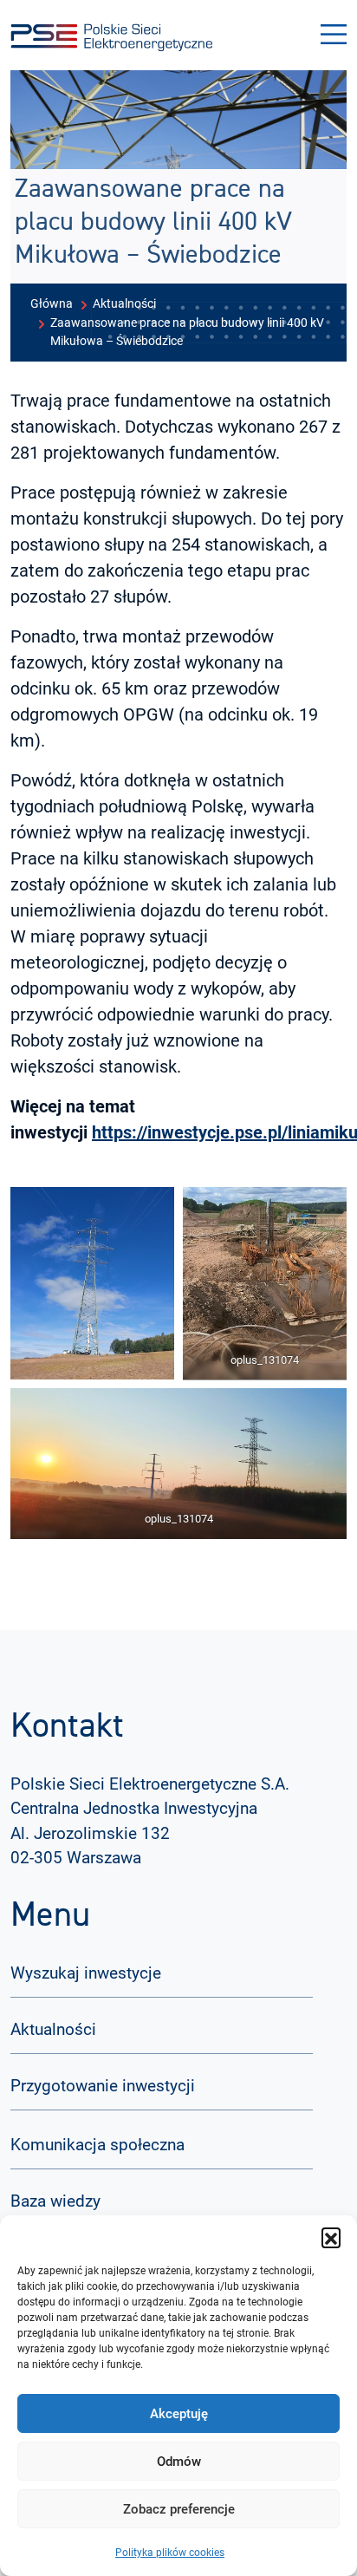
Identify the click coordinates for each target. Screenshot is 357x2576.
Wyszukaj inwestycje (86, 1973)
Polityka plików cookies (170, 2553)
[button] (331, 2237)
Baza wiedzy (55, 2201)
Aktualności (53, 2029)
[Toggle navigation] (334, 35)
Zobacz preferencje (179, 2509)
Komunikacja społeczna (97, 2145)
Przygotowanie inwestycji (103, 2086)
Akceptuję (179, 2414)
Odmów (179, 2462)
